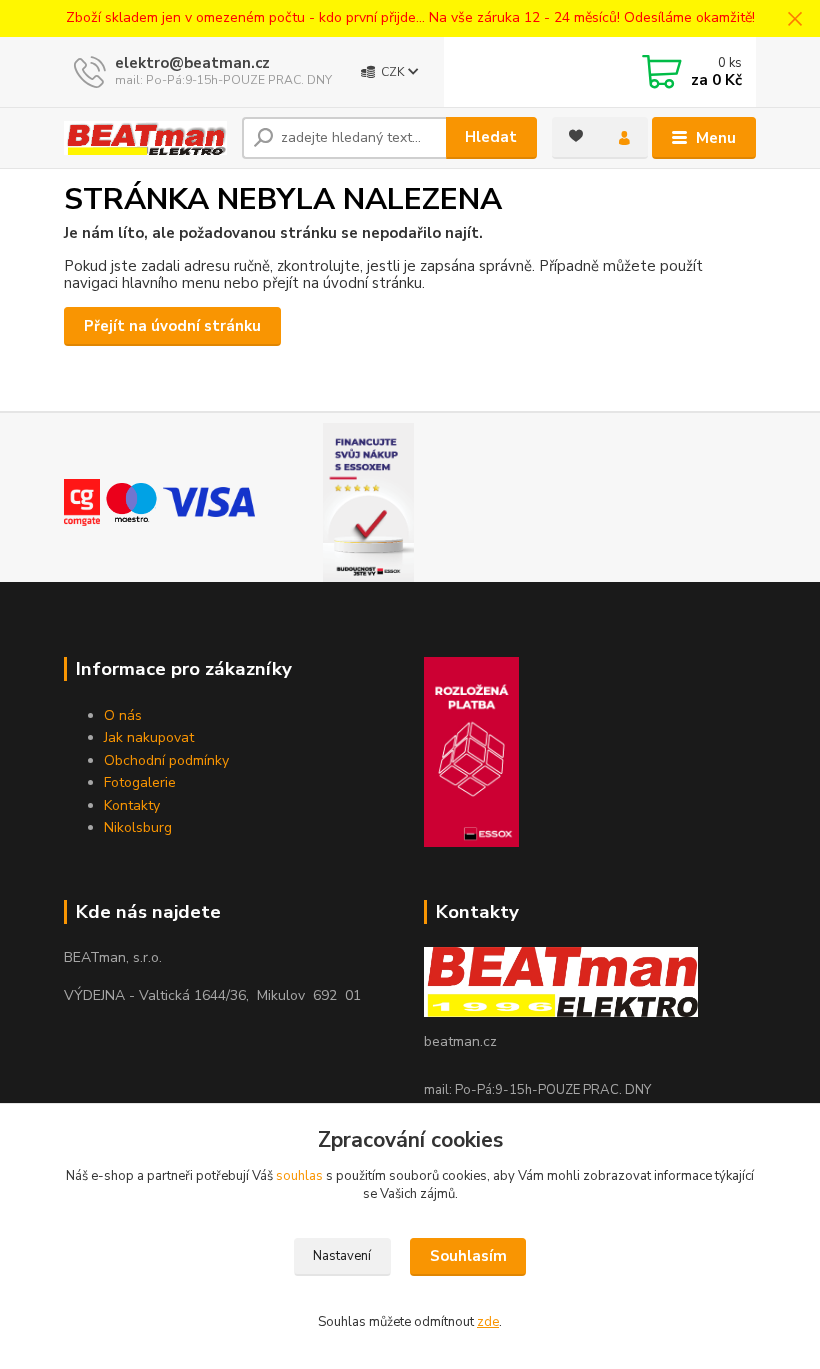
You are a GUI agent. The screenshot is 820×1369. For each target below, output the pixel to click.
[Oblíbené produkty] (576, 136)
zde (488, 1322)
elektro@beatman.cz (192, 63)
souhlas (299, 1176)
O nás (123, 715)
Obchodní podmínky (166, 760)
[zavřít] (795, 20)
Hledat (491, 137)
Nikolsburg (138, 827)
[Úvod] (145, 137)
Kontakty (132, 805)
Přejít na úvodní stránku (172, 326)
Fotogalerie (140, 782)
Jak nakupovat (149, 737)
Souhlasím (468, 1256)
